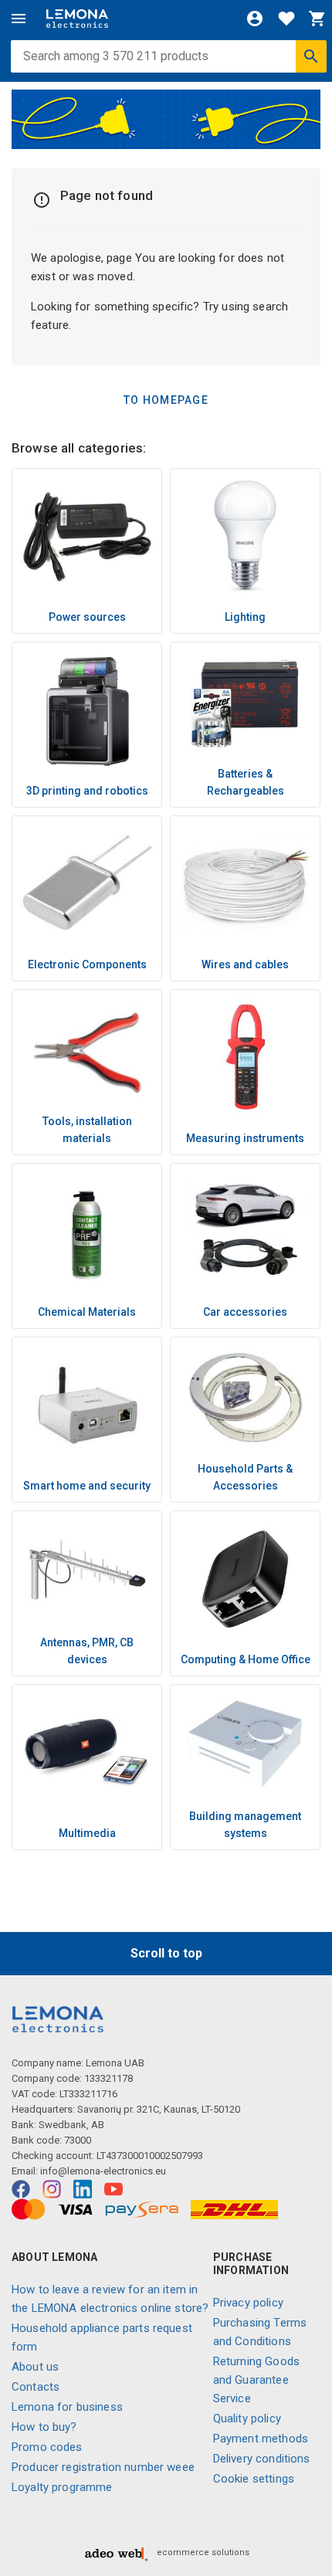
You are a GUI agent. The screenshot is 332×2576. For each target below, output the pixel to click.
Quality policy (247, 2418)
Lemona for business (67, 2407)
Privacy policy (248, 2303)
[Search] (311, 56)
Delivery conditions (262, 2459)
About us (35, 2367)
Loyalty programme (62, 2487)
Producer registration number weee (103, 2467)
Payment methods (261, 2439)
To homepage (166, 400)
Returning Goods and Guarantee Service (256, 2380)
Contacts (36, 2387)
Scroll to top (166, 1953)
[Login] (255, 19)
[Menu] (19, 19)
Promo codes (47, 2447)
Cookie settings (254, 2479)
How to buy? (44, 2427)
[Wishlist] (286, 19)
